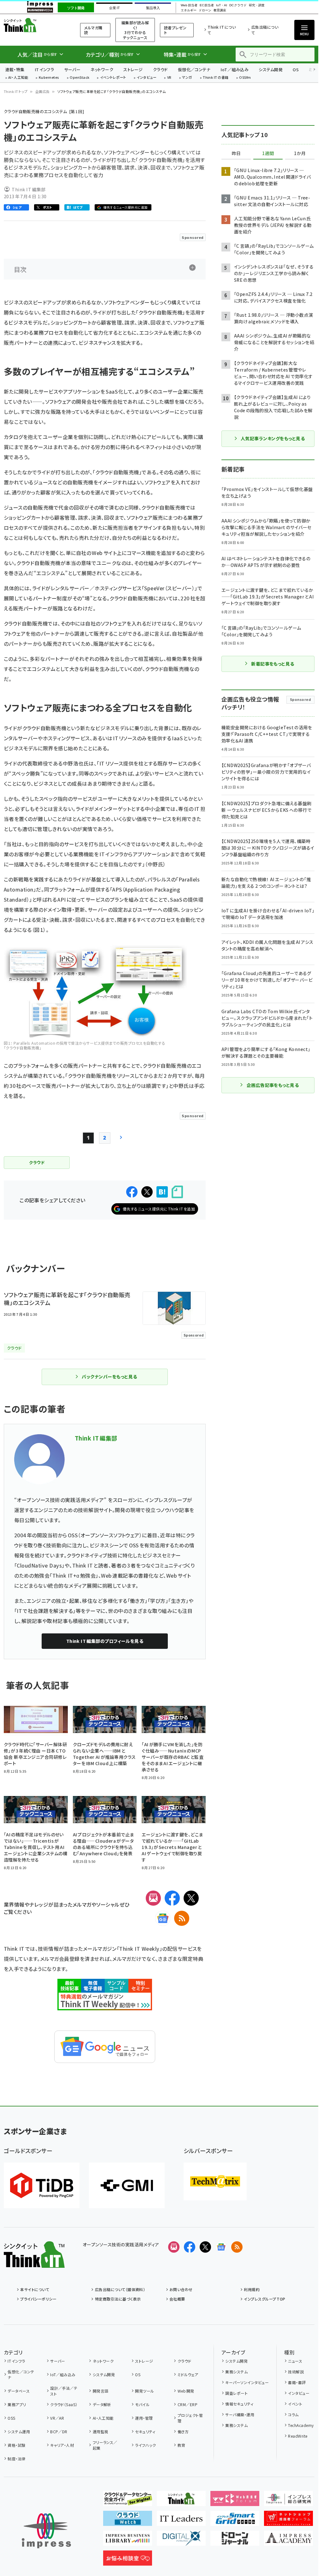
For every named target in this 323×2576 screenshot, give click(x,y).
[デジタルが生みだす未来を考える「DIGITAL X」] (181, 2541)
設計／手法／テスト (64, 2391)
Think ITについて (222, 30)
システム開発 (271, 69)
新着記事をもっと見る (273, 664)
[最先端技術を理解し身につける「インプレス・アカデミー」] (288, 2541)
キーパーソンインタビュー (247, 2382)
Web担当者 (189, 5)
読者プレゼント (175, 30)
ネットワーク (102, 69)
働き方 (183, 2432)
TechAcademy (301, 2425)
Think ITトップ (16, 91)
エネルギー (189, 10)
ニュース (295, 2361)
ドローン (205, 10)
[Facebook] (172, 1898)
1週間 (268, 153)
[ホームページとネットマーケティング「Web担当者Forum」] (235, 2501)
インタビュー (147, 78)
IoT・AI (222, 5)
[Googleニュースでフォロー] (221, 2247)
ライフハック (145, 2445)
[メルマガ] (153, 1898)
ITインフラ (44, 69)
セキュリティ (145, 2432)
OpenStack (79, 78)
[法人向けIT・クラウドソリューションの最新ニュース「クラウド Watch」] (128, 2521)
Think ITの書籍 (216, 78)
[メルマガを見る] (174, 2247)
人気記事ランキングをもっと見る (273, 438)
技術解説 (296, 2372)
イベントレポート (113, 78)
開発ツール (144, 2391)
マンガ (187, 78)
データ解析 (102, 2404)
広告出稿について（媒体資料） (120, 2289)
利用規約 (252, 2289)
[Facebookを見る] (190, 2247)
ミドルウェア (188, 2374)
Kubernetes (49, 78)
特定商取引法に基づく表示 (118, 2299)
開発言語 (100, 2391)
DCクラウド (238, 5)
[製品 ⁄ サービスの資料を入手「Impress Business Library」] (128, 2541)
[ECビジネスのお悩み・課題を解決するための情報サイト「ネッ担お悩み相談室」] (128, 2561)
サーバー (72, 69)
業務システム (236, 2372)
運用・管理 (144, 2418)
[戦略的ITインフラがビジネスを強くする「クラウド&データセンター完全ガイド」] (128, 2501)
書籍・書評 (297, 2382)
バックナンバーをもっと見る (109, 1377)
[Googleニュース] (163, 1918)
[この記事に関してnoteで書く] (177, 1192)
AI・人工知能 (18, 78)
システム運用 (19, 2432)
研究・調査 (257, 5)
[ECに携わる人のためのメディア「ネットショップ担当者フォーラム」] (288, 2521)
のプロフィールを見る (105, 1641)
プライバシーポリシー (38, 2299)
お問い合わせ (181, 2289)
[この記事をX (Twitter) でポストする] (147, 1192)
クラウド (160, 69)
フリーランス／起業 (105, 2445)
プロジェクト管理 (190, 2418)
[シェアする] (132, 1192)
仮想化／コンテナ (194, 69)
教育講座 (220, 10)
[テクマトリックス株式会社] (215, 2181)
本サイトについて (35, 2289)
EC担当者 (207, 5)
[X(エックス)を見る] (205, 2247)
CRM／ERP (188, 2404)
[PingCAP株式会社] (42, 2185)
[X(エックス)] (191, 1898)
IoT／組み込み (235, 69)
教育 (181, 2445)
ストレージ (133, 69)
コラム (293, 2414)
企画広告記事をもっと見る (273, 1085)
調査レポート (236, 2393)
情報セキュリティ (239, 2404)
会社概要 (177, 2299)
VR (169, 78)
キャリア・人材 (62, 2445)
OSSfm (245, 78)
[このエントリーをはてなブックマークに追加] (162, 1192)
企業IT (114, 8)
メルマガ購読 (93, 30)
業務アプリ (17, 2404)
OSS (11, 2418)
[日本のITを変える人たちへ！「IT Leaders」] (181, 2521)
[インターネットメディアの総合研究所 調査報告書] (288, 2501)
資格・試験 (16, 2445)
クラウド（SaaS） (64, 2404)
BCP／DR (59, 2432)
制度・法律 (16, 2459)
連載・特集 (15, 69)
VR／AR (57, 2418)
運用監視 (100, 2432)
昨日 (236, 153)
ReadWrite (298, 2436)
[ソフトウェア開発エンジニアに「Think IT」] (181, 2501)
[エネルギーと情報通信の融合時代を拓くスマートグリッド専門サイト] (235, 2521)
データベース (19, 2391)
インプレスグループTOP (264, 2299)
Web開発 (186, 2391)
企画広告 (43, 91)
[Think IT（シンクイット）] (34, 2263)
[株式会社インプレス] (46, 2531)
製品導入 (153, 8)
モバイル (142, 2404)
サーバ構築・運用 (240, 2414)
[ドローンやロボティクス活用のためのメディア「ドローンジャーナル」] (235, 2541)
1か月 (300, 153)
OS (296, 69)
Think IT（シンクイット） (34, 25)
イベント (295, 2404)
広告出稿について (265, 30)
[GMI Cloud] (127, 2185)
